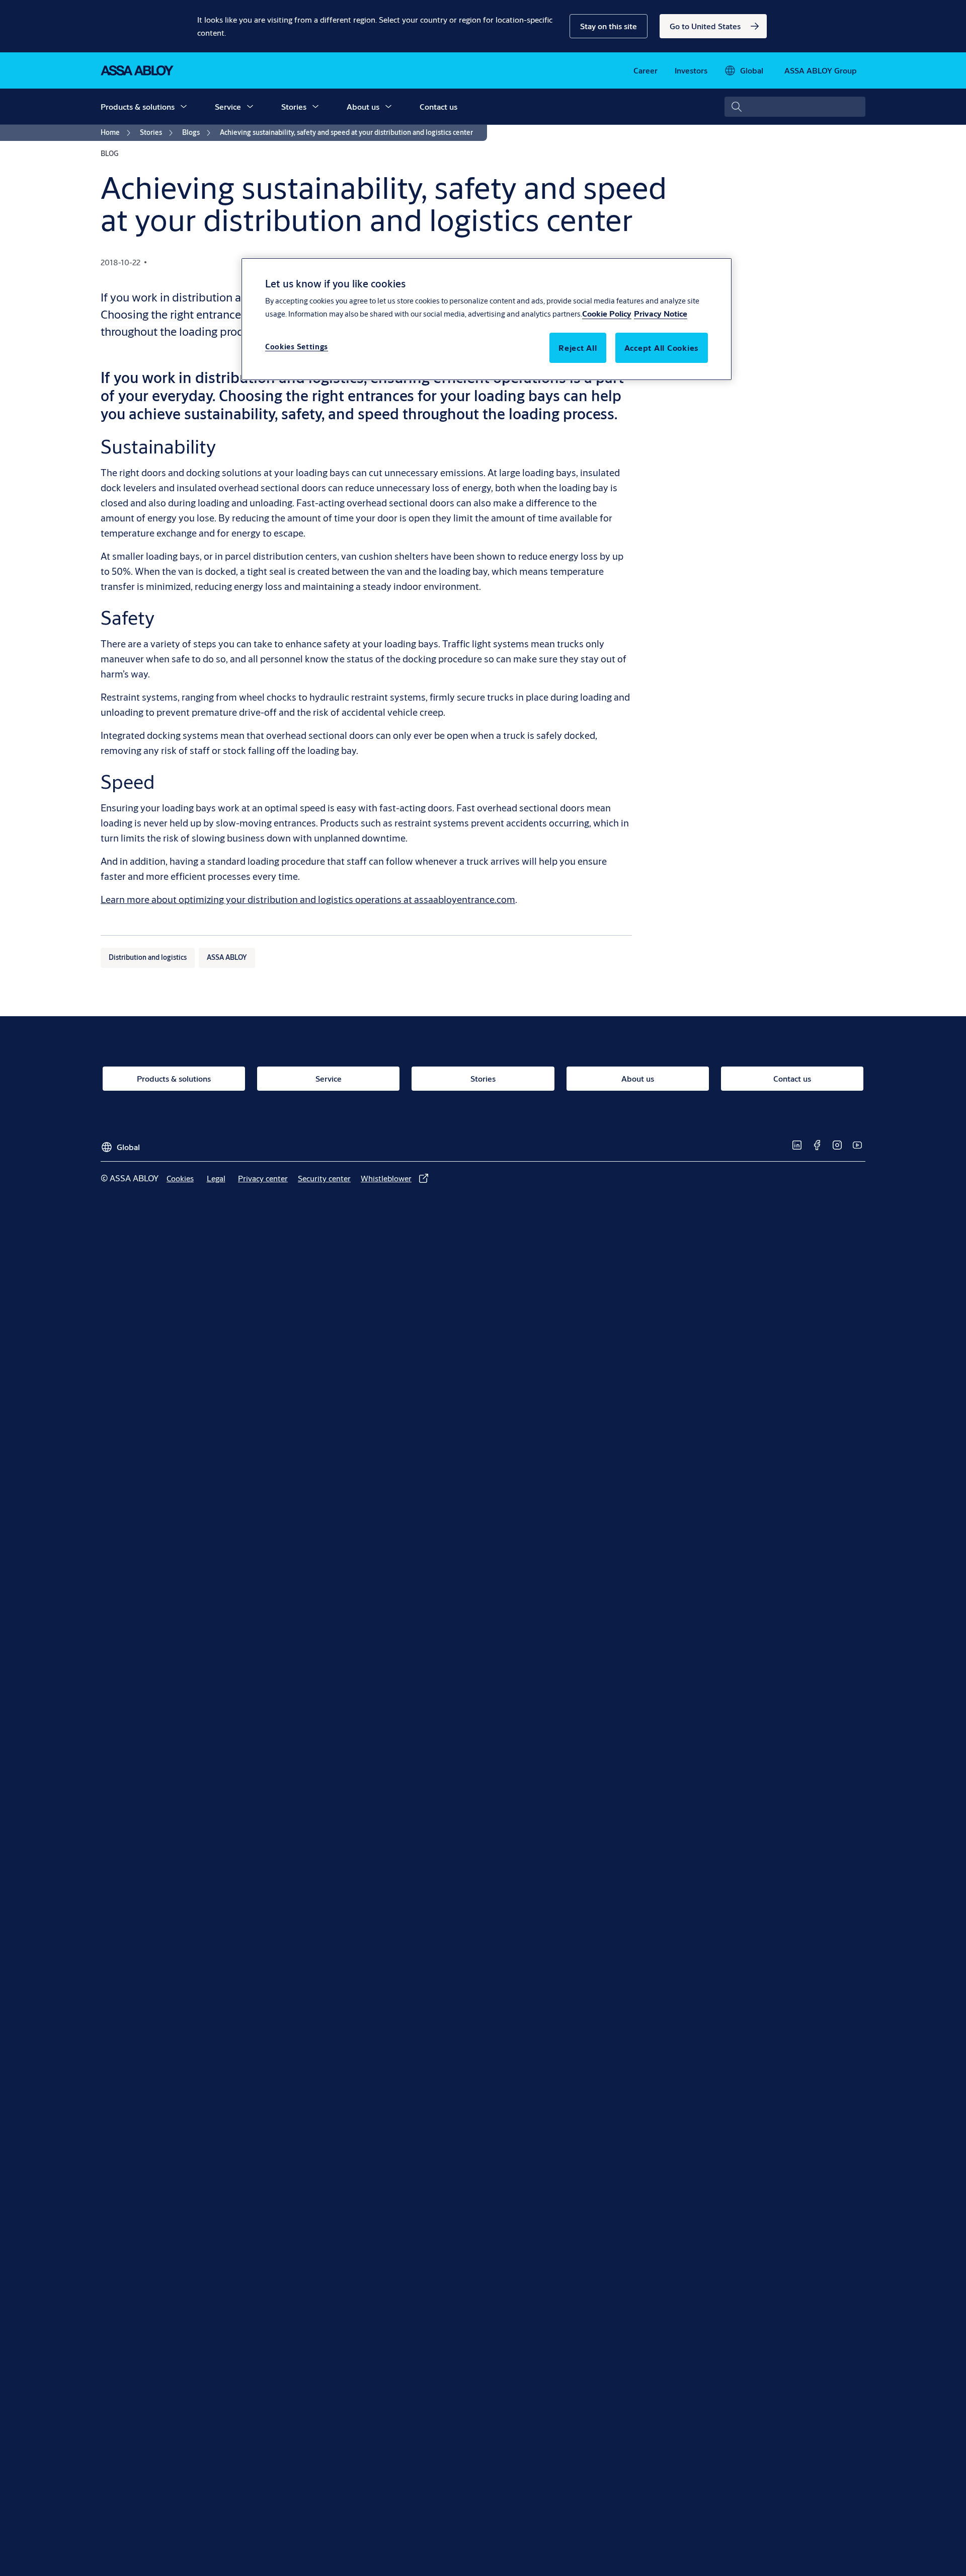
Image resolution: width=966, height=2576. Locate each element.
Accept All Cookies (662, 348)
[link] (713, 26)
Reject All (578, 348)
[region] (487, 319)
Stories (294, 106)
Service (228, 106)
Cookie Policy (607, 313)
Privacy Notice (661, 313)
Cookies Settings (297, 347)
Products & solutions (138, 106)
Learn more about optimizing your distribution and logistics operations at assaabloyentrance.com (308, 899)
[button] (609, 26)
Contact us (438, 106)
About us (363, 106)
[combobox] (795, 107)
